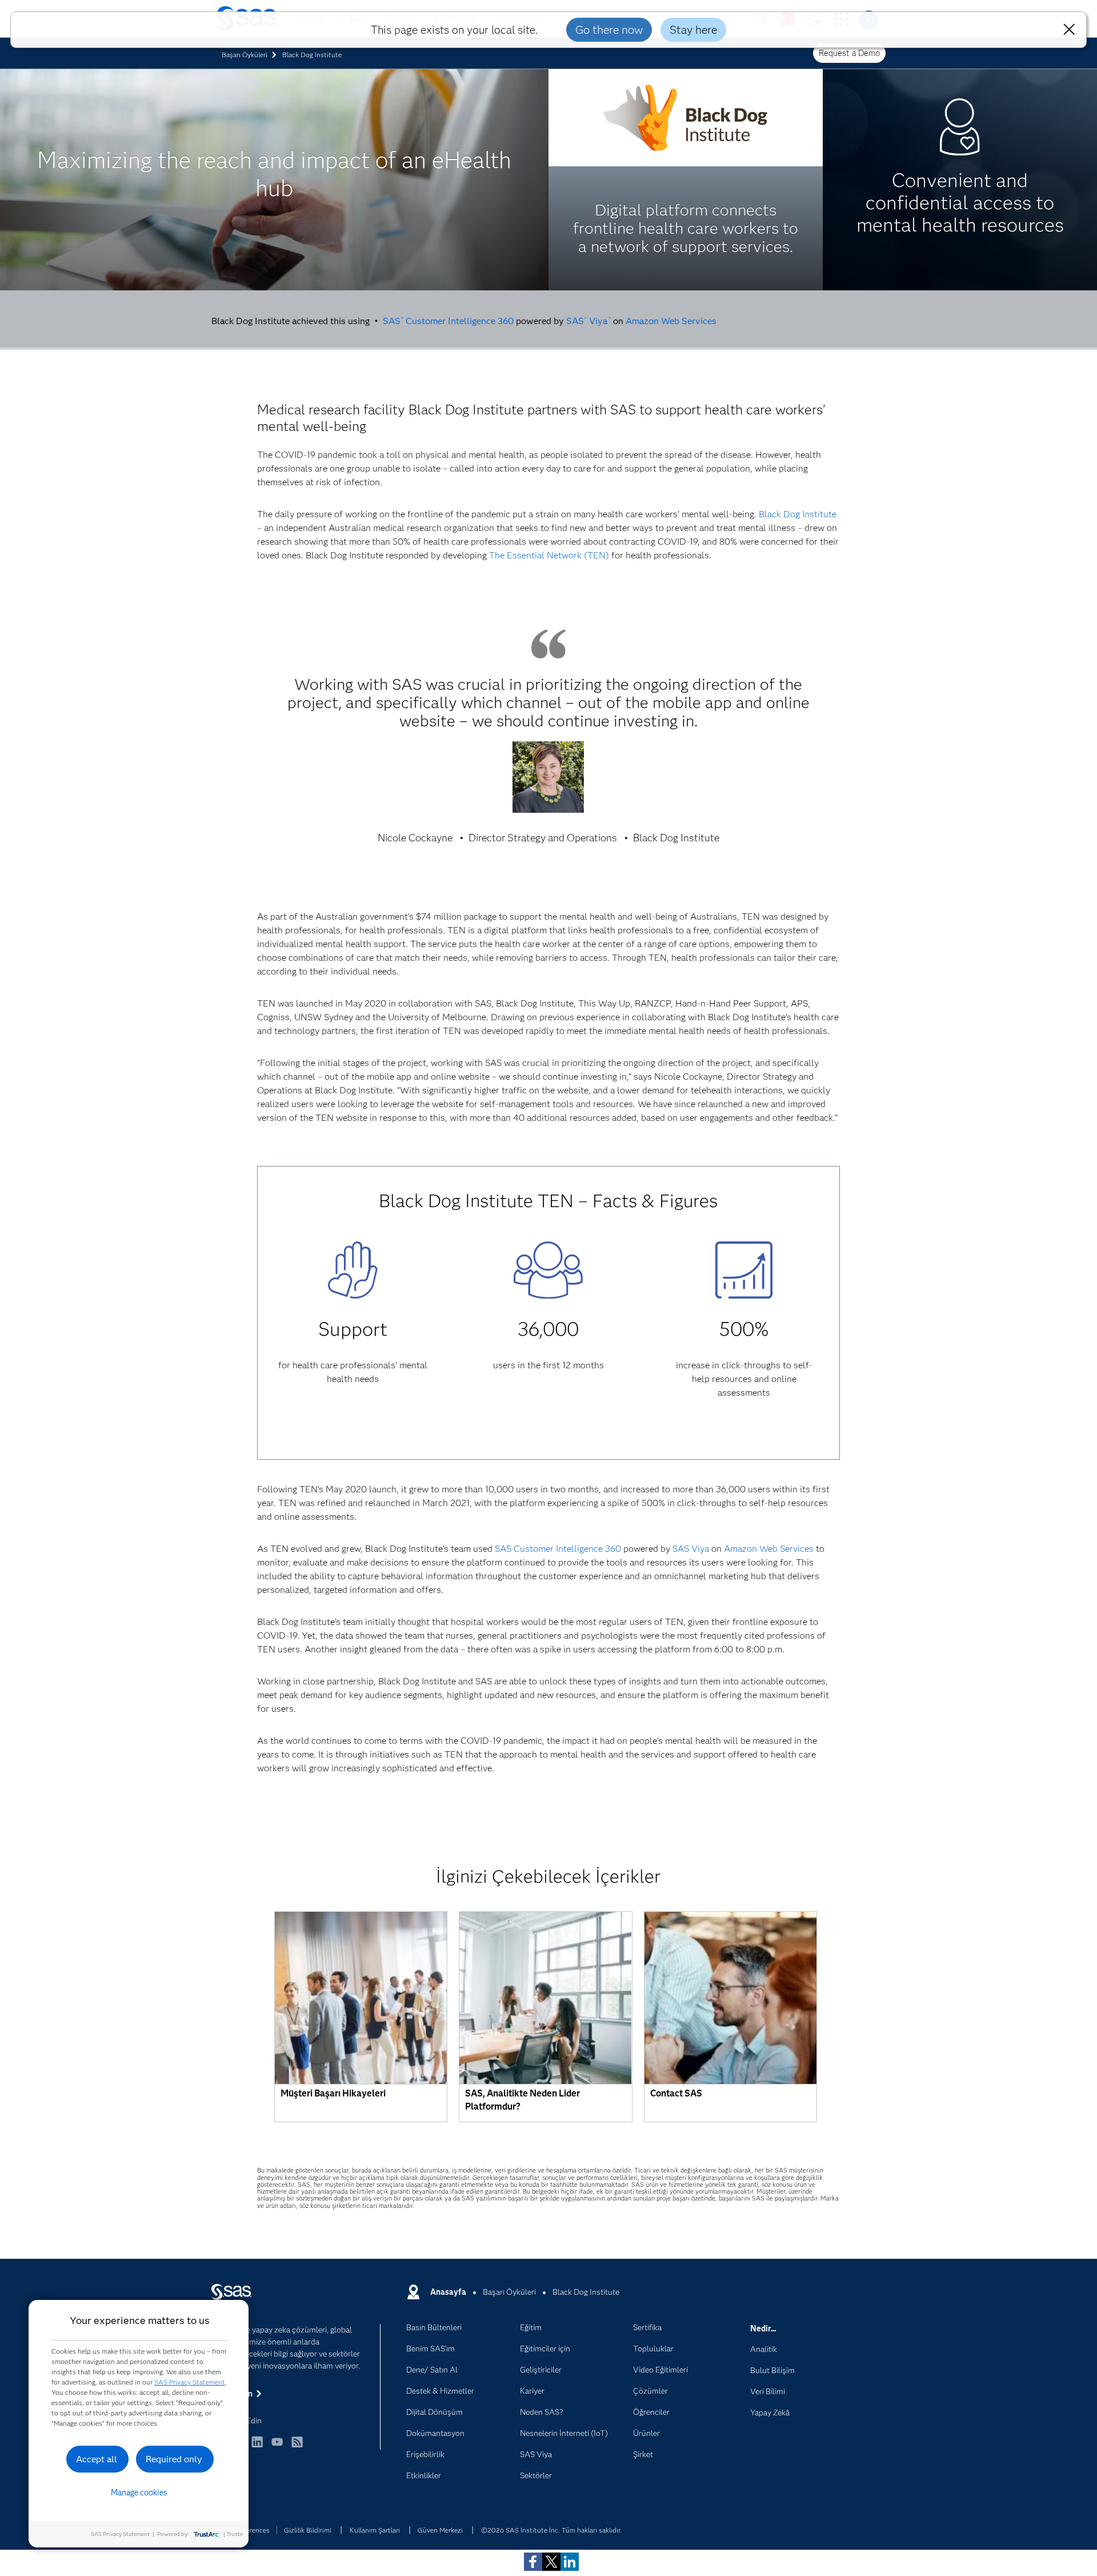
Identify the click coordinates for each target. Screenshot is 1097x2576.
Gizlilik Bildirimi (308, 2530)
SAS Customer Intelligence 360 (448, 321)
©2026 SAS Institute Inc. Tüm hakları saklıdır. (551, 2530)
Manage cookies (139, 2493)
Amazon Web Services (671, 321)
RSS (297, 2447)
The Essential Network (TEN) (549, 555)
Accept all (97, 2459)
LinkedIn (257, 2447)
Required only (174, 2459)
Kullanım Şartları (375, 2530)
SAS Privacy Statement (190, 2382)
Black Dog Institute (798, 514)
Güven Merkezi (440, 2530)
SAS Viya (588, 321)
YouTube (277, 2447)
